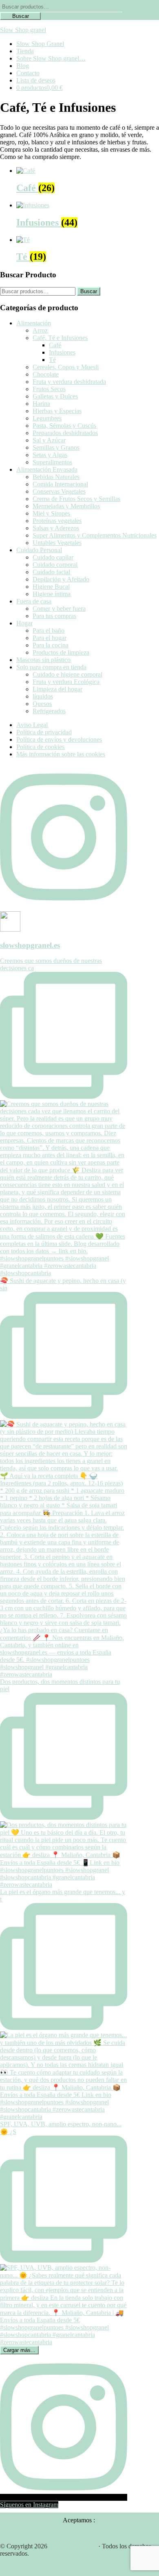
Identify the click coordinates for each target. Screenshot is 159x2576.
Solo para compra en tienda (51, 667)
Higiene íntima (52, 594)
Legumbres (47, 418)
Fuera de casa (34, 601)
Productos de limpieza (61, 652)
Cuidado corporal (55, 565)
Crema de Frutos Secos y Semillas (76, 499)
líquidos (43, 696)
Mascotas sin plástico (43, 660)
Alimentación (34, 323)
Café (55, 345)
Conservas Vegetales (59, 491)
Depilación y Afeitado (61, 579)
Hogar (24, 623)
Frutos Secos (49, 389)
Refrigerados (49, 711)
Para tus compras (54, 616)
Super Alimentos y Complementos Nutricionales (95, 535)
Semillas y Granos (56, 447)
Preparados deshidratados (65, 433)
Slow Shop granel (23, 30)
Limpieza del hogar (57, 689)
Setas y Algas (50, 455)
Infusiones (62, 352)
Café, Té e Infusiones (60, 338)
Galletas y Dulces (55, 396)
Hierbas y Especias (57, 411)
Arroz (40, 330)
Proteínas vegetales (57, 521)
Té (52, 360)
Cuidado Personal (39, 550)
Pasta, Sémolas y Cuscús (64, 426)
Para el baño (49, 630)
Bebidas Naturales (56, 477)
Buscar (21, 16)
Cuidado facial (51, 572)
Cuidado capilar (53, 557)
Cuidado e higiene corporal (67, 674)
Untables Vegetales (57, 543)
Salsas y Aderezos (56, 528)
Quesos (42, 704)
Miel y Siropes (51, 513)
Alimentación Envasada (47, 469)
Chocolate (46, 374)
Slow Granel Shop (73, 2546)
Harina (41, 404)
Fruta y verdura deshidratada (69, 382)
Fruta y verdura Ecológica (66, 682)
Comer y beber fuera (59, 609)
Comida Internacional (60, 484)
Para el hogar (50, 638)
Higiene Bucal (51, 587)
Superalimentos (52, 462)
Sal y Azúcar (49, 440)
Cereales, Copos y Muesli (66, 367)
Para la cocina (51, 645)
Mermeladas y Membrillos (66, 506)
